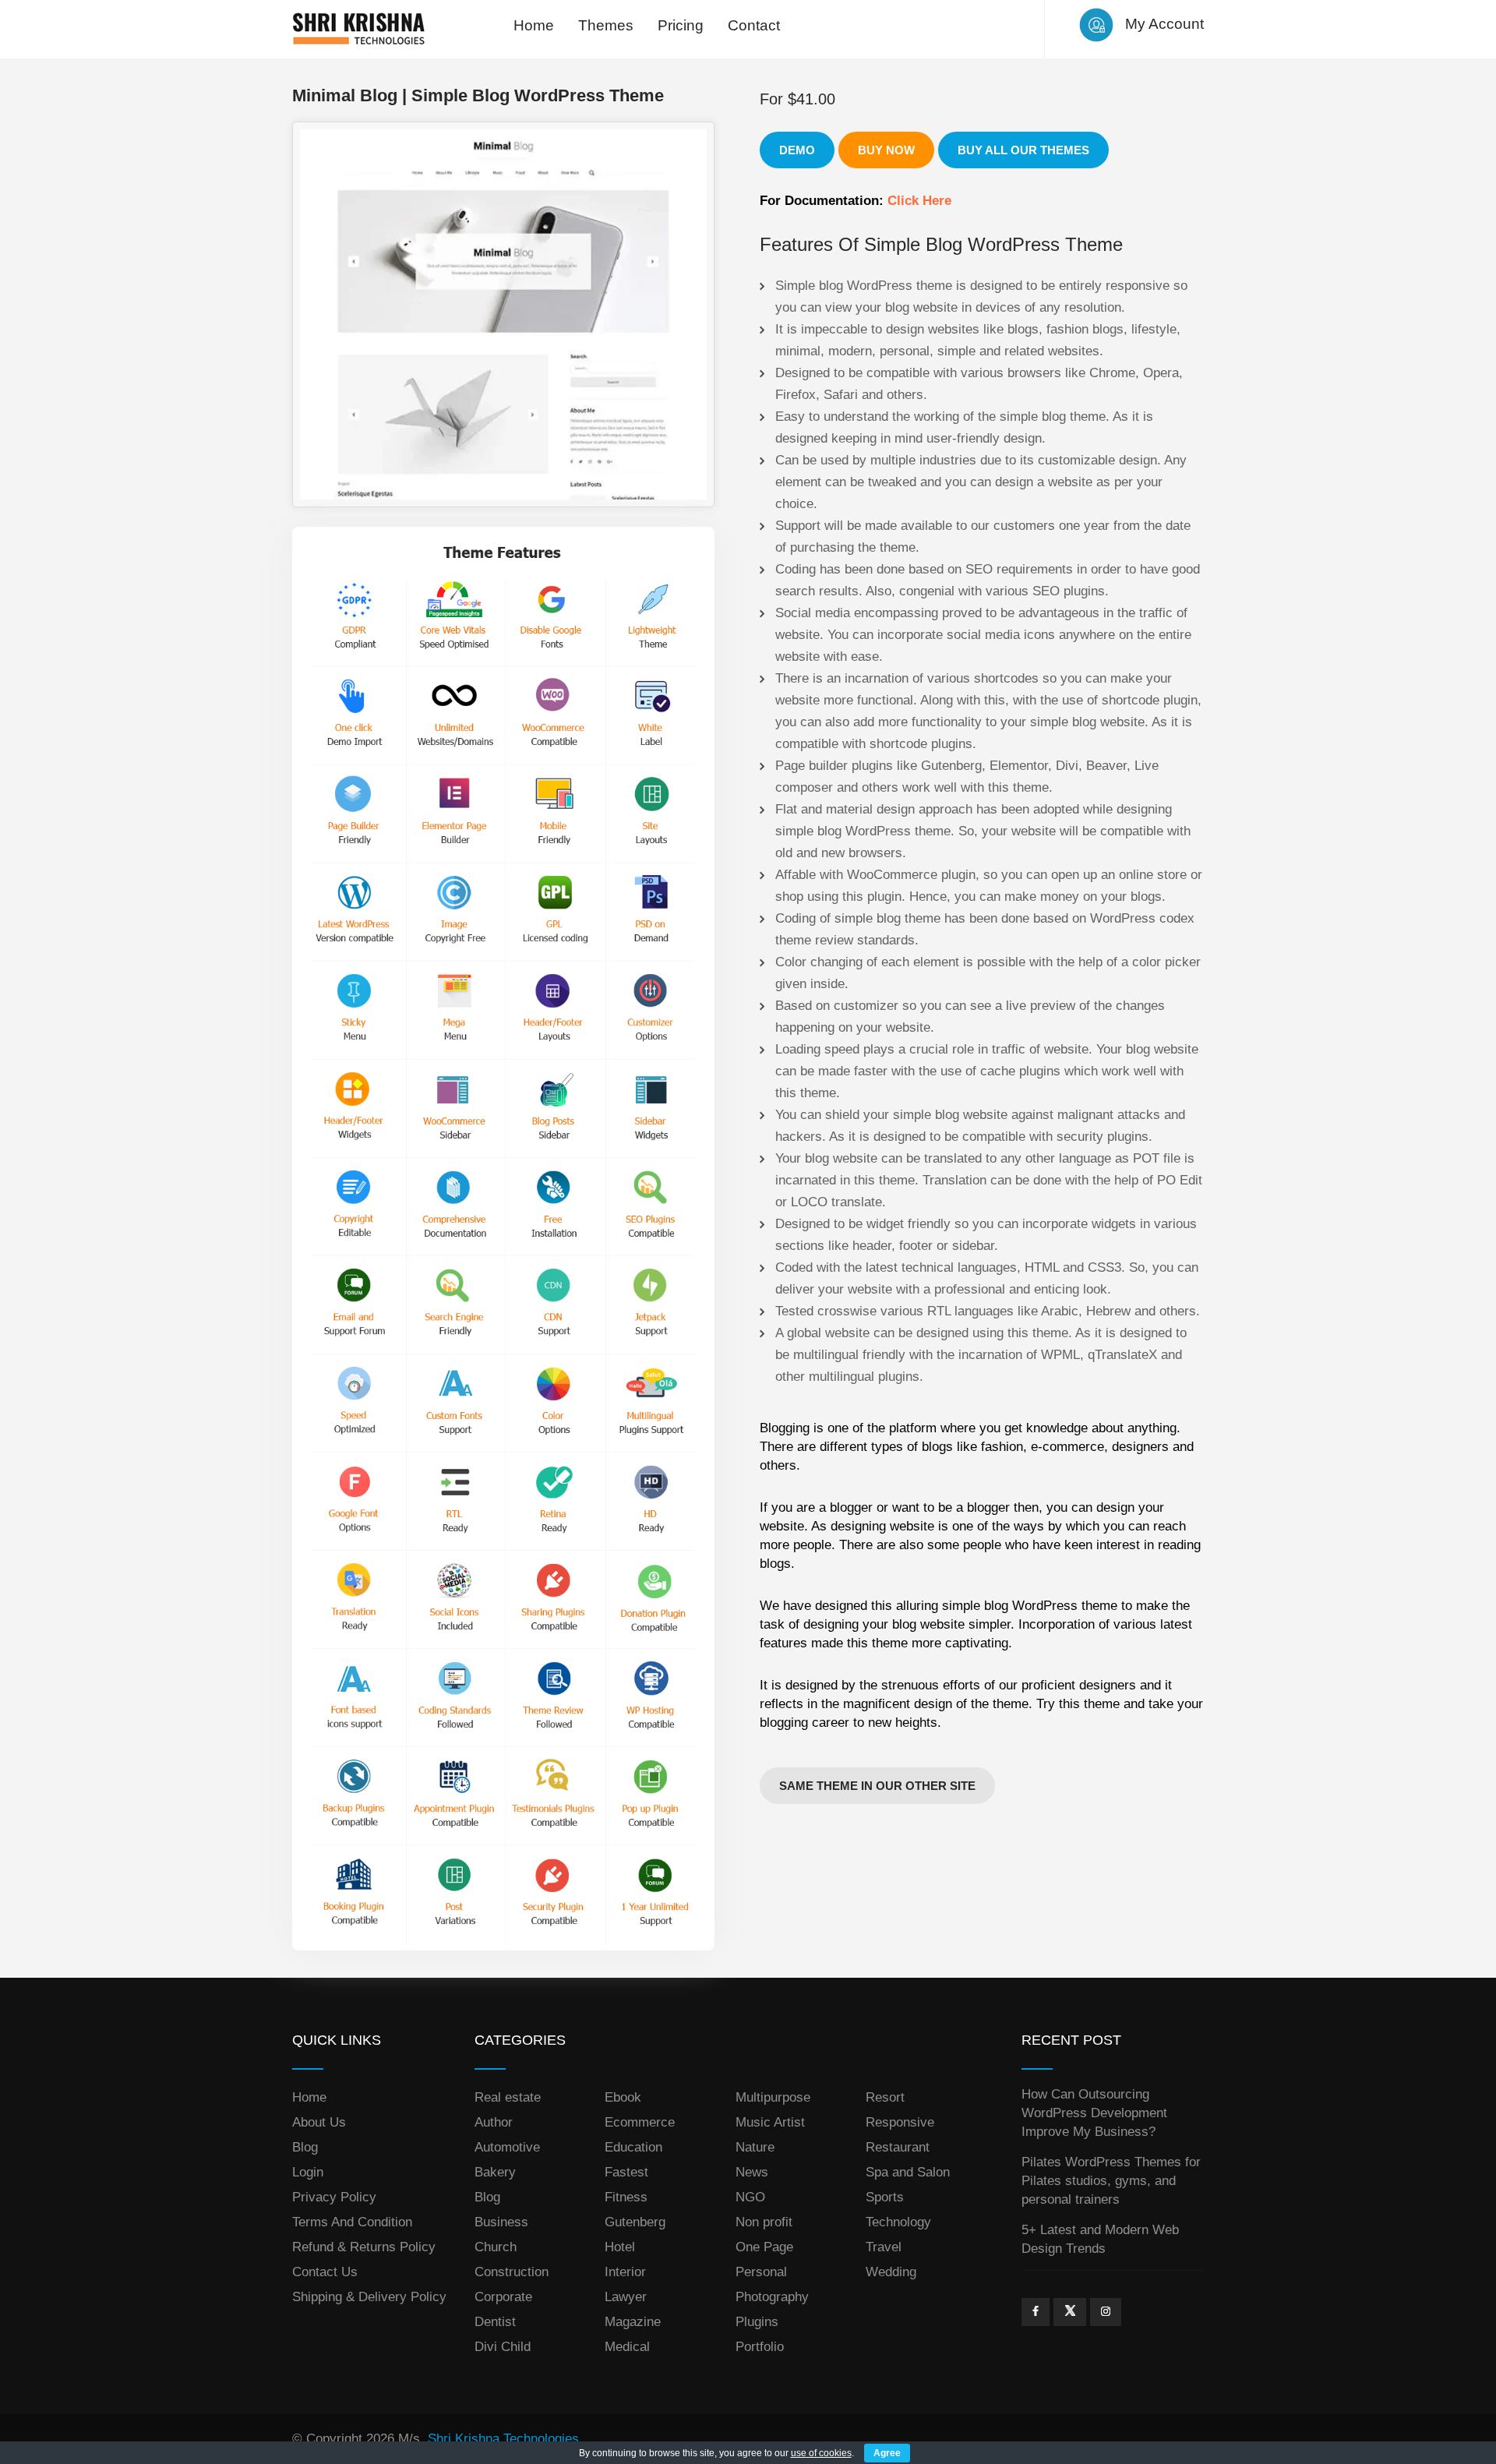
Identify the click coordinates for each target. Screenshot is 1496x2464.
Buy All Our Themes (1023, 150)
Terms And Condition (352, 2222)
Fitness (626, 2197)
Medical (627, 2347)
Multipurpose (773, 2097)
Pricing (681, 25)
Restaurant (898, 2147)
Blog (305, 2147)
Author (494, 2122)
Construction (512, 2272)
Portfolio (760, 2347)
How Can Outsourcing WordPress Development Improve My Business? (1094, 2113)
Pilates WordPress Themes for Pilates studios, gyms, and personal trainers (1111, 2181)
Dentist (495, 2322)
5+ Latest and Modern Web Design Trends (1100, 2239)
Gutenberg (635, 2222)
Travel (884, 2247)
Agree (887, 2453)
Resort (885, 2097)
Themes (606, 25)
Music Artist (770, 2122)
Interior (625, 2272)
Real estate (508, 2097)
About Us (319, 2122)
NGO (750, 2197)
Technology (898, 2222)
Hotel (620, 2247)
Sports (885, 2197)
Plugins (757, 2322)
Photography (772, 2297)
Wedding (891, 2272)
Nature (755, 2147)
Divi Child (503, 2347)
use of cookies (821, 2453)
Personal (761, 2272)
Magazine (633, 2322)
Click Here (919, 201)
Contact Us (325, 2272)
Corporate (503, 2297)
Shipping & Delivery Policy (369, 2297)
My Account (1164, 24)
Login (308, 2172)
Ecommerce (640, 2122)
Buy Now (886, 150)
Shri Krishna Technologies (503, 2439)
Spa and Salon (908, 2172)
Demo (797, 150)
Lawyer (626, 2297)
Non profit (764, 2222)
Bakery (495, 2172)
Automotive (507, 2147)
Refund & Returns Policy (364, 2247)
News (752, 2172)
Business (501, 2222)
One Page (764, 2247)
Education (633, 2147)
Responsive (900, 2122)
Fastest (626, 2172)
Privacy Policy (334, 2197)
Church (496, 2247)
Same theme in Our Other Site (877, 1786)
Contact (754, 25)
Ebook (623, 2097)
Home (534, 25)
